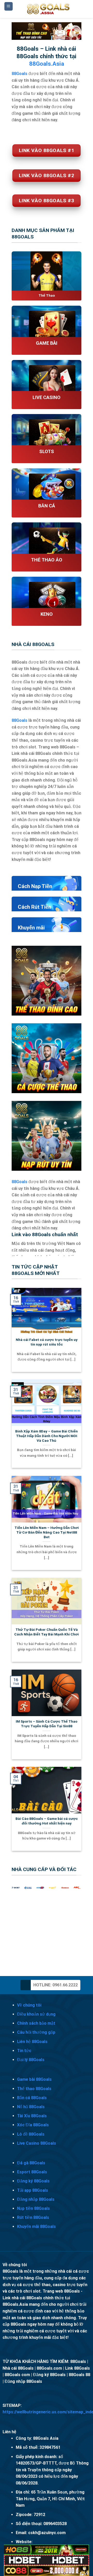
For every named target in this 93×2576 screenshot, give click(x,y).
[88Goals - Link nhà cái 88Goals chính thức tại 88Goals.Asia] (49, 9)
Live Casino (47, 397)
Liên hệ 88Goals (32, 2042)
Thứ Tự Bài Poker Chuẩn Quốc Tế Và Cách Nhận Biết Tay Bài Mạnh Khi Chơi (47, 1632)
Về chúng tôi (29, 2005)
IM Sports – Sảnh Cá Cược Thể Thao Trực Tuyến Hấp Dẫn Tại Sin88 (47, 1724)
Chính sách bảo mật (36, 2023)
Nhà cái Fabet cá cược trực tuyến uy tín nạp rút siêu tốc (47, 1342)
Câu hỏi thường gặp (36, 2032)
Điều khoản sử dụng (36, 2014)
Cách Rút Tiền (34, 907)
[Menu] (9, 6)
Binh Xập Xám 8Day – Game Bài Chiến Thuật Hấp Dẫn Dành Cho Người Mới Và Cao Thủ (47, 1436)
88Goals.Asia (47, 64)
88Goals (20, 720)
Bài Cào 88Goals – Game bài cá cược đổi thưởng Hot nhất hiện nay (47, 1821)
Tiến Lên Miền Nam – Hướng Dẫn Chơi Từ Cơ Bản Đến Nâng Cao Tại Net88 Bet (47, 1532)
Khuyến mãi (31, 928)
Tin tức (24, 2051)
